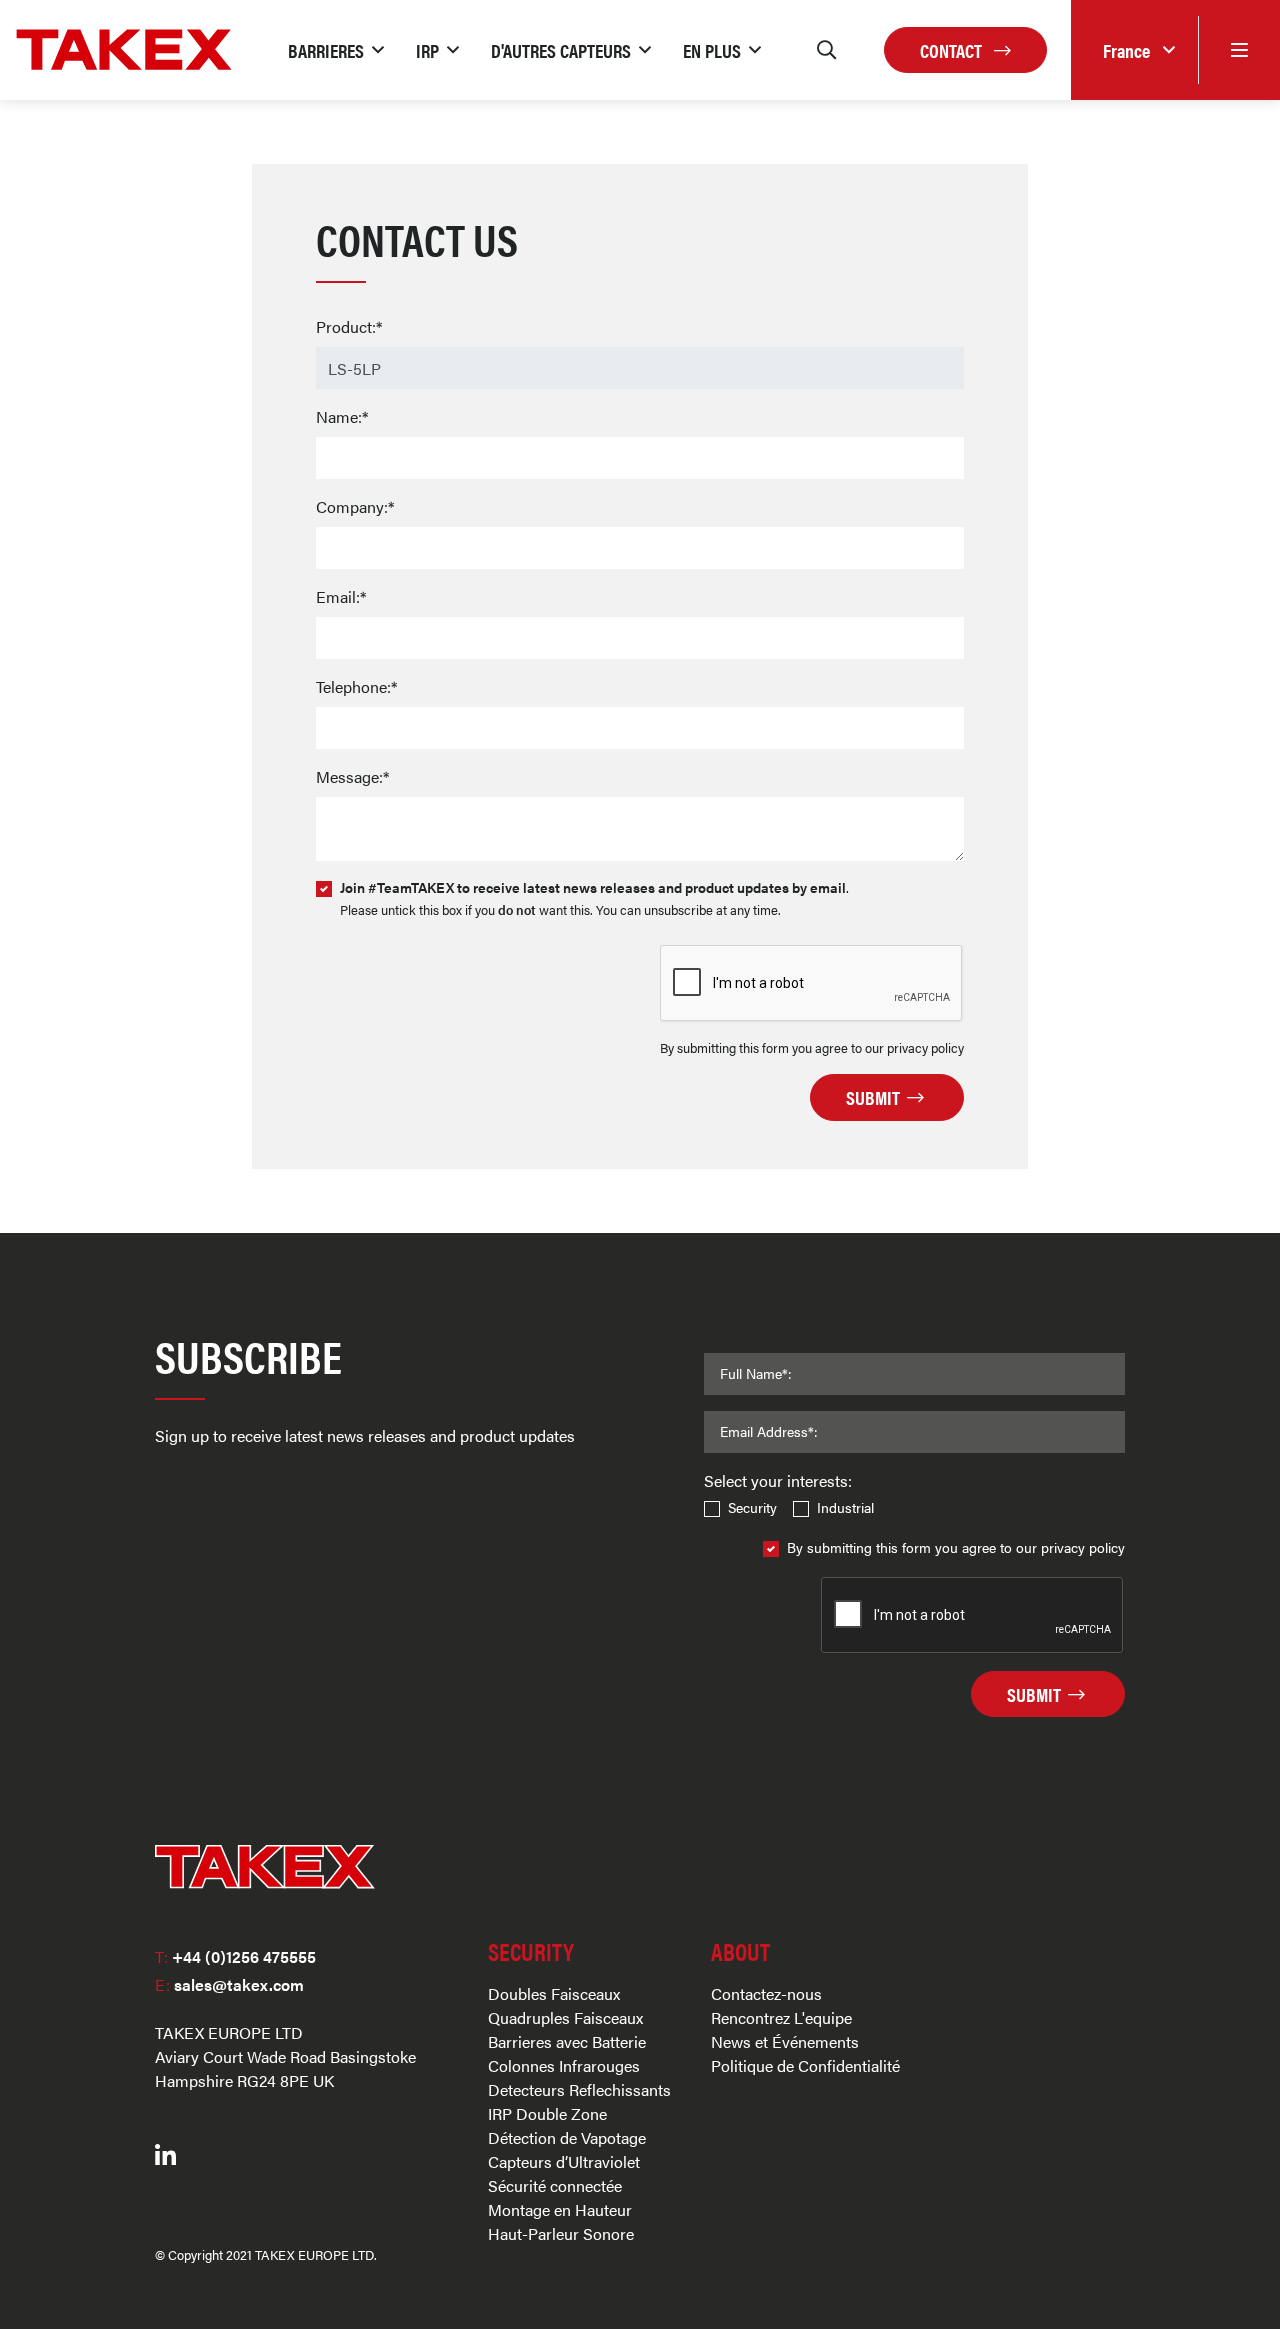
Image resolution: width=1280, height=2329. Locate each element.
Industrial (845, 1507)
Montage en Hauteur (560, 2209)
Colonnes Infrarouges (564, 2065)
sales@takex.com (229, 1984)
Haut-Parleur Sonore (561, 2233)
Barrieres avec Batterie (567, 2041)
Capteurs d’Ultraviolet (564, 2161)
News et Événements (785, 2041)
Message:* (352, 776)
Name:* (342, 416)
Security (752, 1507)
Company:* (355, 506)
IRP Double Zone (547, 2113)
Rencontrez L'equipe (781, 2017)
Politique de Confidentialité (805, 2065)
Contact (953, 50)
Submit (875, 1097)
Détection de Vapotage (567, 2137)
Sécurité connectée (555, 2185)
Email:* (341, 596)
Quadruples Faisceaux (565, 2017)
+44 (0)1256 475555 (235, 1956)
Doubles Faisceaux (554, 1993)
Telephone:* (356, 686)
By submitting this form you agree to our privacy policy (956, 1547)
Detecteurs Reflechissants (579, 2089)
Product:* (349, 326)
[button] (336, 50)
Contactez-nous (766, 1993)
